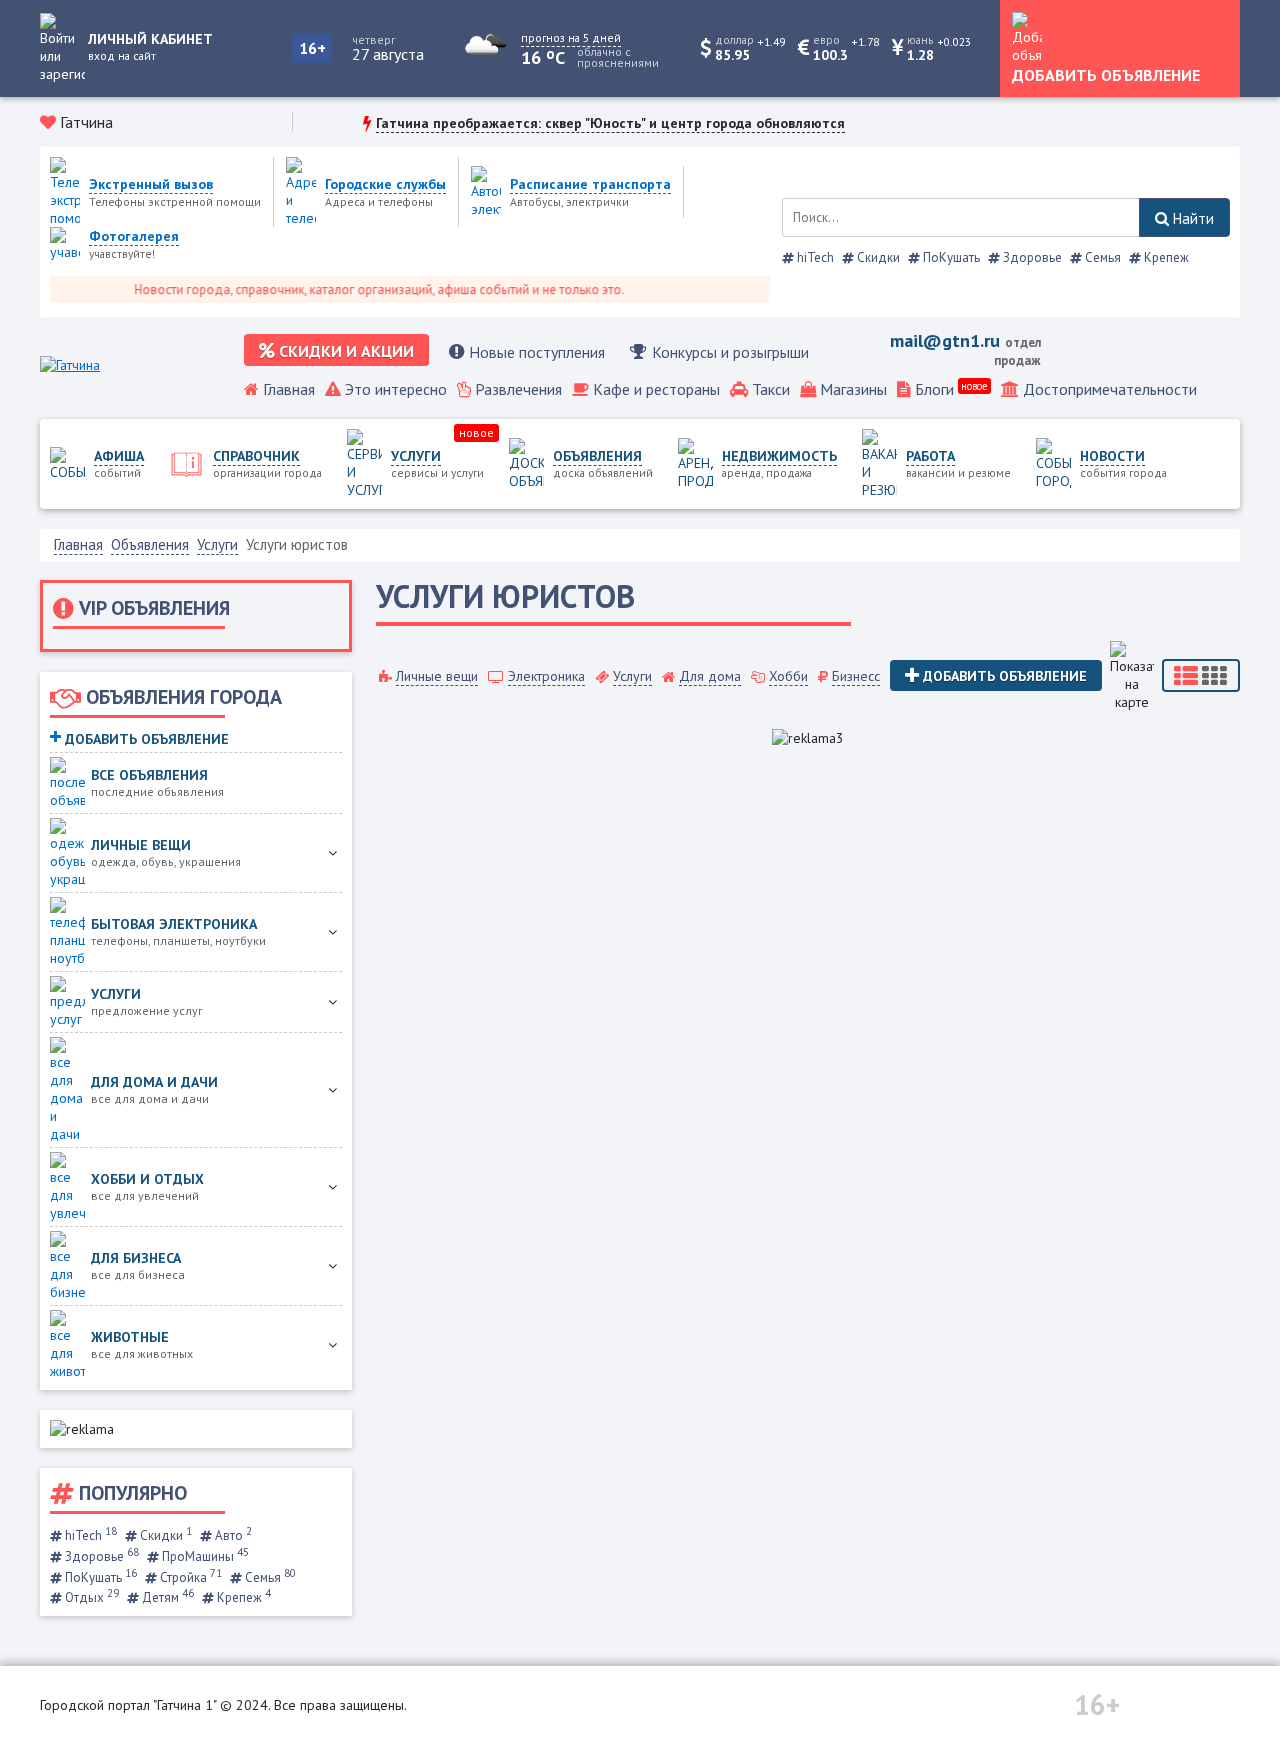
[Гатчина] (70, 365)
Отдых (90, 1597)
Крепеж (1165, 257)
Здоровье (1031, 257)
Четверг (374, 39)
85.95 (732, 55)
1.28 (920, 55)
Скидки (877, 257)
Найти (1191, 218)
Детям (166, 1597)
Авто (232, 1535)
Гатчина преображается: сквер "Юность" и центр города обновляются (610, 123)
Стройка (189, 1577)
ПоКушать (950, 257)
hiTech (814, 257)
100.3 (830, 55)
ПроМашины (204, 1556)
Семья (1101, 257)
